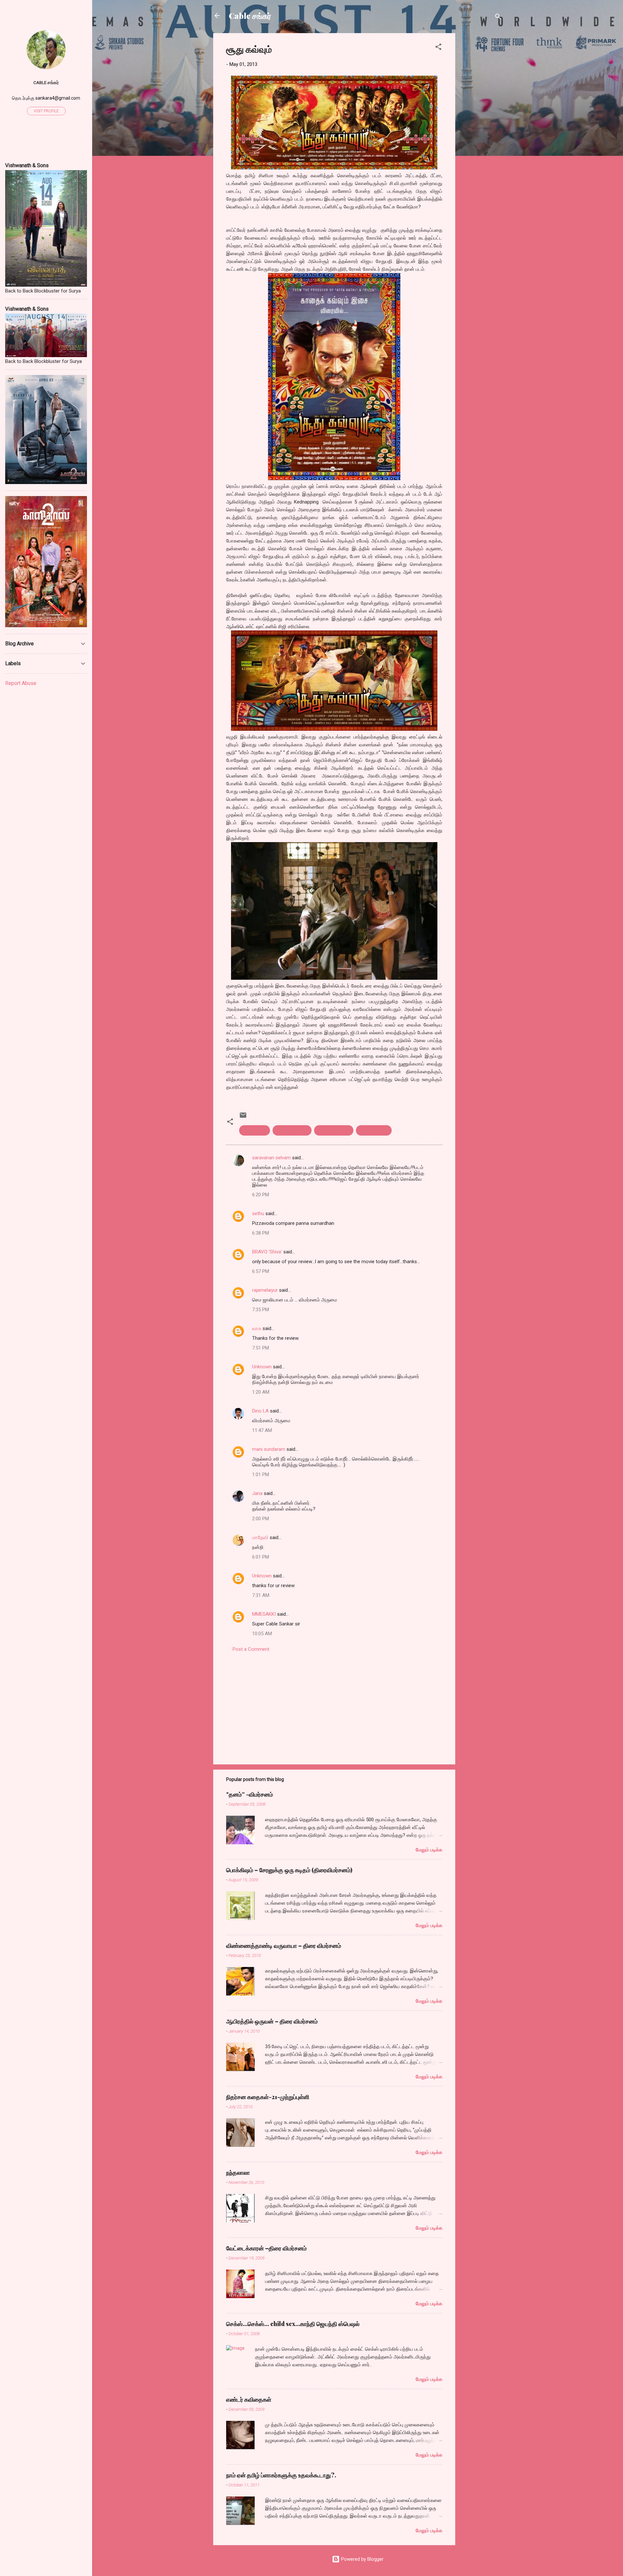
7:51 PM (261, 1348)
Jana (257, 1493)
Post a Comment (251, 1649)
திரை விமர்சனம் (292, 1130)
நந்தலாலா (238, 2172)
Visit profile (46, 111)
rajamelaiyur (265, 1290)
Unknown (262, 1367)
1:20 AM (261, 1392)
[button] (438, 48)
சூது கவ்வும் (255, 1130)
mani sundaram (269, 1449)
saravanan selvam (271, 1158)
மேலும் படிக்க (429, 1850)
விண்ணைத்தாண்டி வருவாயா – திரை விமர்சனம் (284, 1946)
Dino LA (260, 1411)
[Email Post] (243, 1117)
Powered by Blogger (362, 2559)
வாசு (257, 1328)
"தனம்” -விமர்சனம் (250, 1794)
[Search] (498, 18)
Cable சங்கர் (250, 16)
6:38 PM (261, 1233)
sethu (258, 1213)
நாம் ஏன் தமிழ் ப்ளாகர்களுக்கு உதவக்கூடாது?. (281, 2475)
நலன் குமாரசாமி (334, 1130)
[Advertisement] (481, 131)
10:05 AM (262, 1634)
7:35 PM (261, 1310)
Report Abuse (21, 683)
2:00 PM (261, 1519)
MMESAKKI (264, 1614)
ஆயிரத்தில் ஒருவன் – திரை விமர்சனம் (272, 2021)
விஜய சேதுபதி (374, 1130)
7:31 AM (261, 1595)
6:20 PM (261, 1195)
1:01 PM (261, 1475)
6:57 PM (261, 1271)
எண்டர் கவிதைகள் (249, 2399)
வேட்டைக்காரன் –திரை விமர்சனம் (266, 2248)
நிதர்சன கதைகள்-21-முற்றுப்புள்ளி (268, 2097)
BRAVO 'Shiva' (267, 1252)
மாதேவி (260, 1537)
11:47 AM (262, 1430)
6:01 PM (261, 1557)
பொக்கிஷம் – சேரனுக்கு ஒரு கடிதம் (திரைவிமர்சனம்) (289, 1870)
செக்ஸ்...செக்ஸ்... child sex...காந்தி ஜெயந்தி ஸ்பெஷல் (293, 2324)
